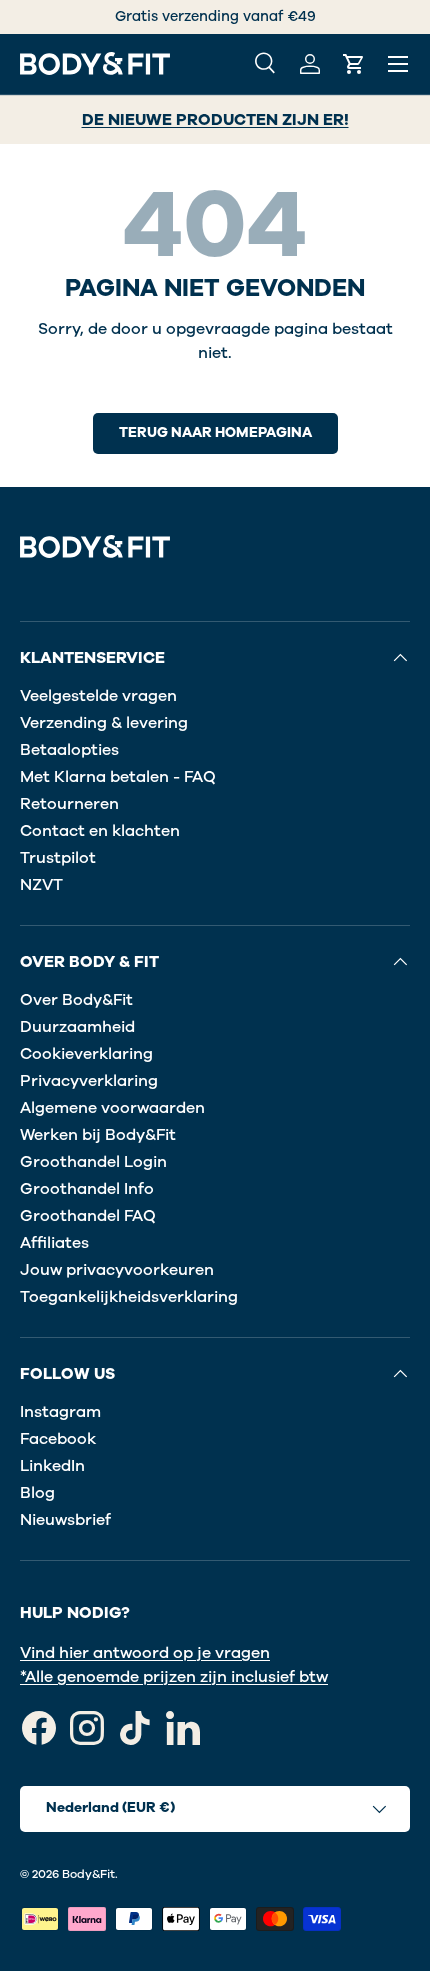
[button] (354, 64)
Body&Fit (88, 1874)
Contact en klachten (100, 831)
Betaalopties (69, 750)
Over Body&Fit (76, 1000)
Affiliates (54, 1243)
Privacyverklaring (89, 1081)
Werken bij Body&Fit (98, 1135)
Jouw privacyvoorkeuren (117, 1270)
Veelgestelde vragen (98, 696)
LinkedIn (52, 1466)
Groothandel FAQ (88, 1216)
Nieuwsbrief (65, 1520)
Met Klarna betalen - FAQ (118, 777)
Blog (37, 1493)
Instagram (60, 1412)
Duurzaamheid (77, 1027)
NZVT (41, 885)
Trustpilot (58, 858)
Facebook (58, 1439)
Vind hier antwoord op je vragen (145, 1653)
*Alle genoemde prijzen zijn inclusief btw (174, 1677)
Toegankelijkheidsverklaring (129, 1297)
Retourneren (69, 804)
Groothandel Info (87, 1189)
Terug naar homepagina (215, 432)
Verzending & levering (104, 723)
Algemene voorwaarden (112, 1108)
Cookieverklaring (86, 1054)
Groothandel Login (93, 1162)
